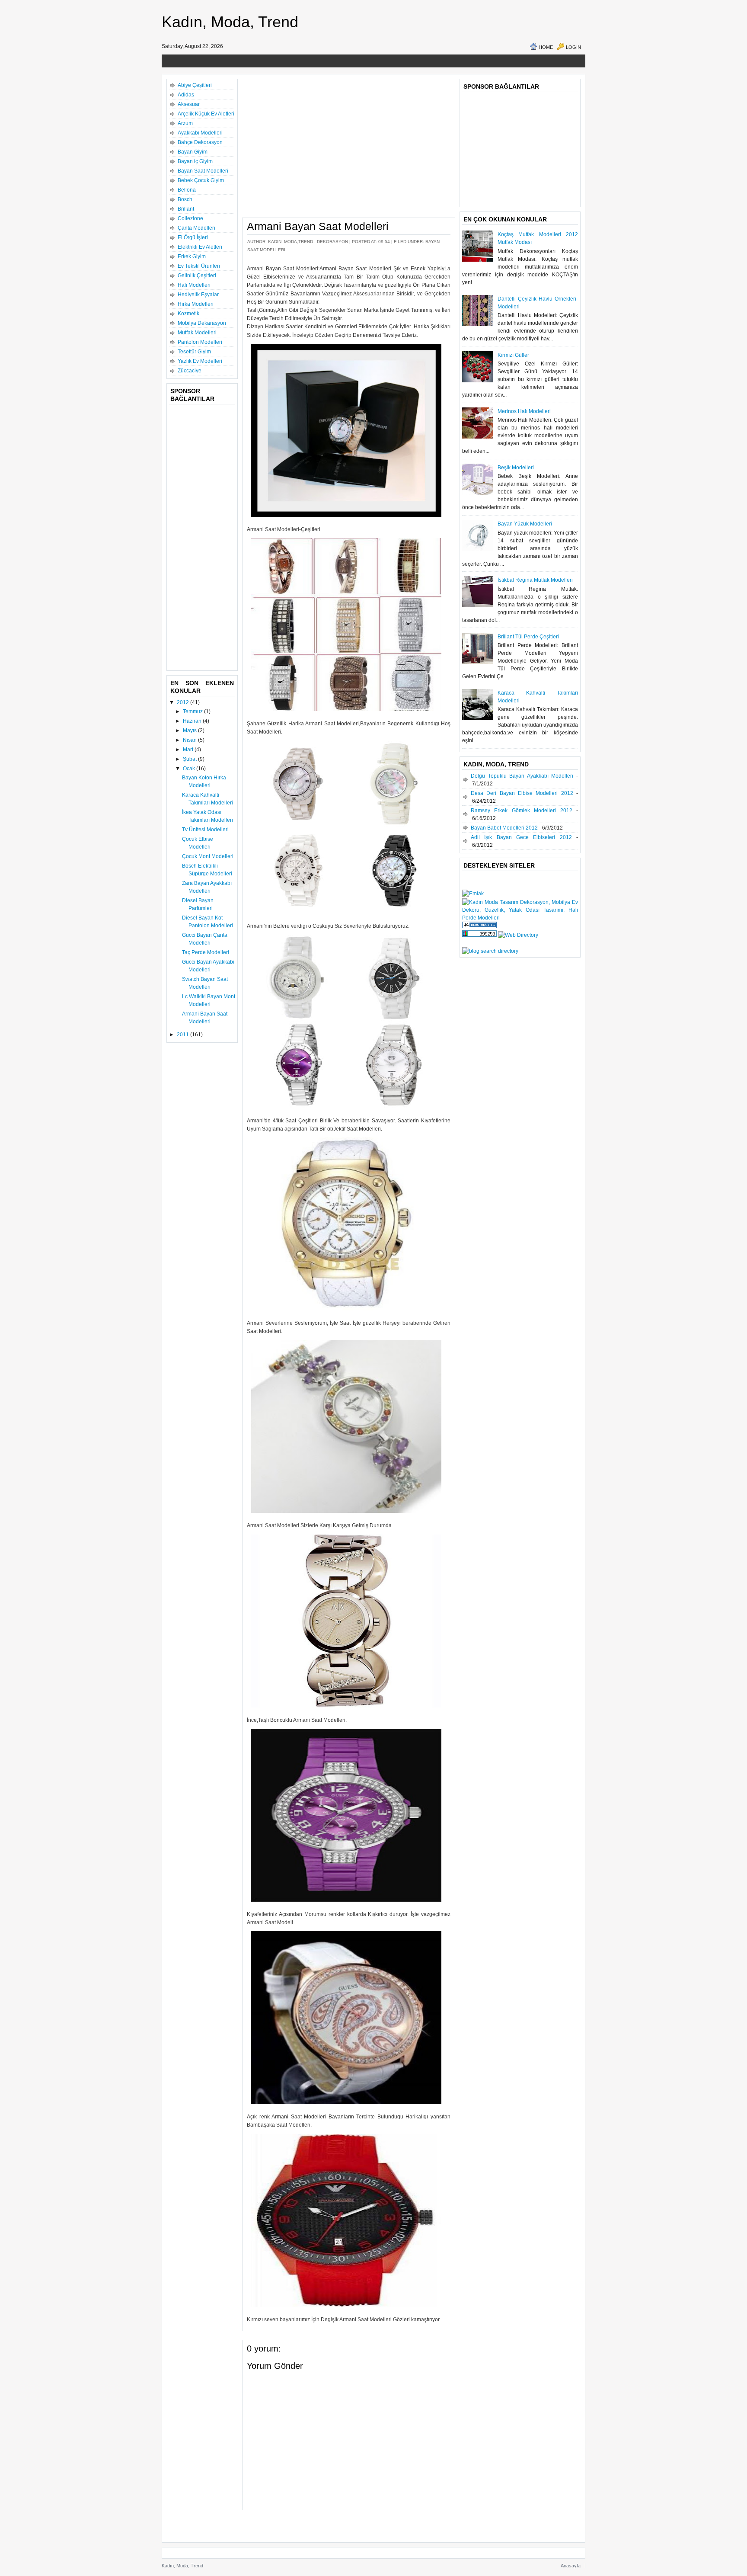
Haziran (193, 721)
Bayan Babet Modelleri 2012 (504, 828)
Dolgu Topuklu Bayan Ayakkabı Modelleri (522, 776)
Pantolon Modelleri (200, 342)
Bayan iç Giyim (195, 161)
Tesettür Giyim (194, 352)
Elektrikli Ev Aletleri (200, 247)
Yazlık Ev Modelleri (200, 361)
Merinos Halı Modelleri (524, 411)
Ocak (190, 769)
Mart (189, 750)
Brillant (186, 209)
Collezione (190, 218)
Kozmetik (188, 314)
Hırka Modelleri (196, 304)
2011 (184, 1035)
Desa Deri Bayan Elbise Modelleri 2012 (522, 793)
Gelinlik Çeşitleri (197, 276)
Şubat (190, 759)
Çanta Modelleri (196, 228)
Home (546, 47)
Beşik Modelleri (516, 468)
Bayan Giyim (193, 152)
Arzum (185, 123)
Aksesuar (189, 104)
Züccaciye (190, 371)
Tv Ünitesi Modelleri (205, 830)
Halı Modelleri (194, 285)
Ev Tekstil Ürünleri (199, 266)
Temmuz (193, 711)
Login (573, 47)
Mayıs (190, 731)
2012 (184, 702)
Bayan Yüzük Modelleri (525, 524)
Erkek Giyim (192, 256)
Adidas (186, 95)
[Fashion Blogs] (479, 926)
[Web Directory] (518, 935)
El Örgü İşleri (193, 237)
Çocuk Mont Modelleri (208, 856)
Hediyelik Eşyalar (198, 295)
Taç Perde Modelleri (206, 952)
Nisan (190, 740)
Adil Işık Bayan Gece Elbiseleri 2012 (521, 837)
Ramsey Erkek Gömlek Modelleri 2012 (522, 811)
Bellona (187, 190)
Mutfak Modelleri (197, 333)
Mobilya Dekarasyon (202, 323)
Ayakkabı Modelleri (200, 133)
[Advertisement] (319, 58)
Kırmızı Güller (513, 355)
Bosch (185, 199)
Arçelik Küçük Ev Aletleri (206, 114)
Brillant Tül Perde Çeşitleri (528, 637)
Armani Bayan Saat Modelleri (318, 226)
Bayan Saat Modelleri (203, 171)
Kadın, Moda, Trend (230, 22)
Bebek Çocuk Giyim (201, 180)
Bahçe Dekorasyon (200, 142)
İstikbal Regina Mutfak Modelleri (535, 580)
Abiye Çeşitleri (195, 85)
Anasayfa (571, 2566)
